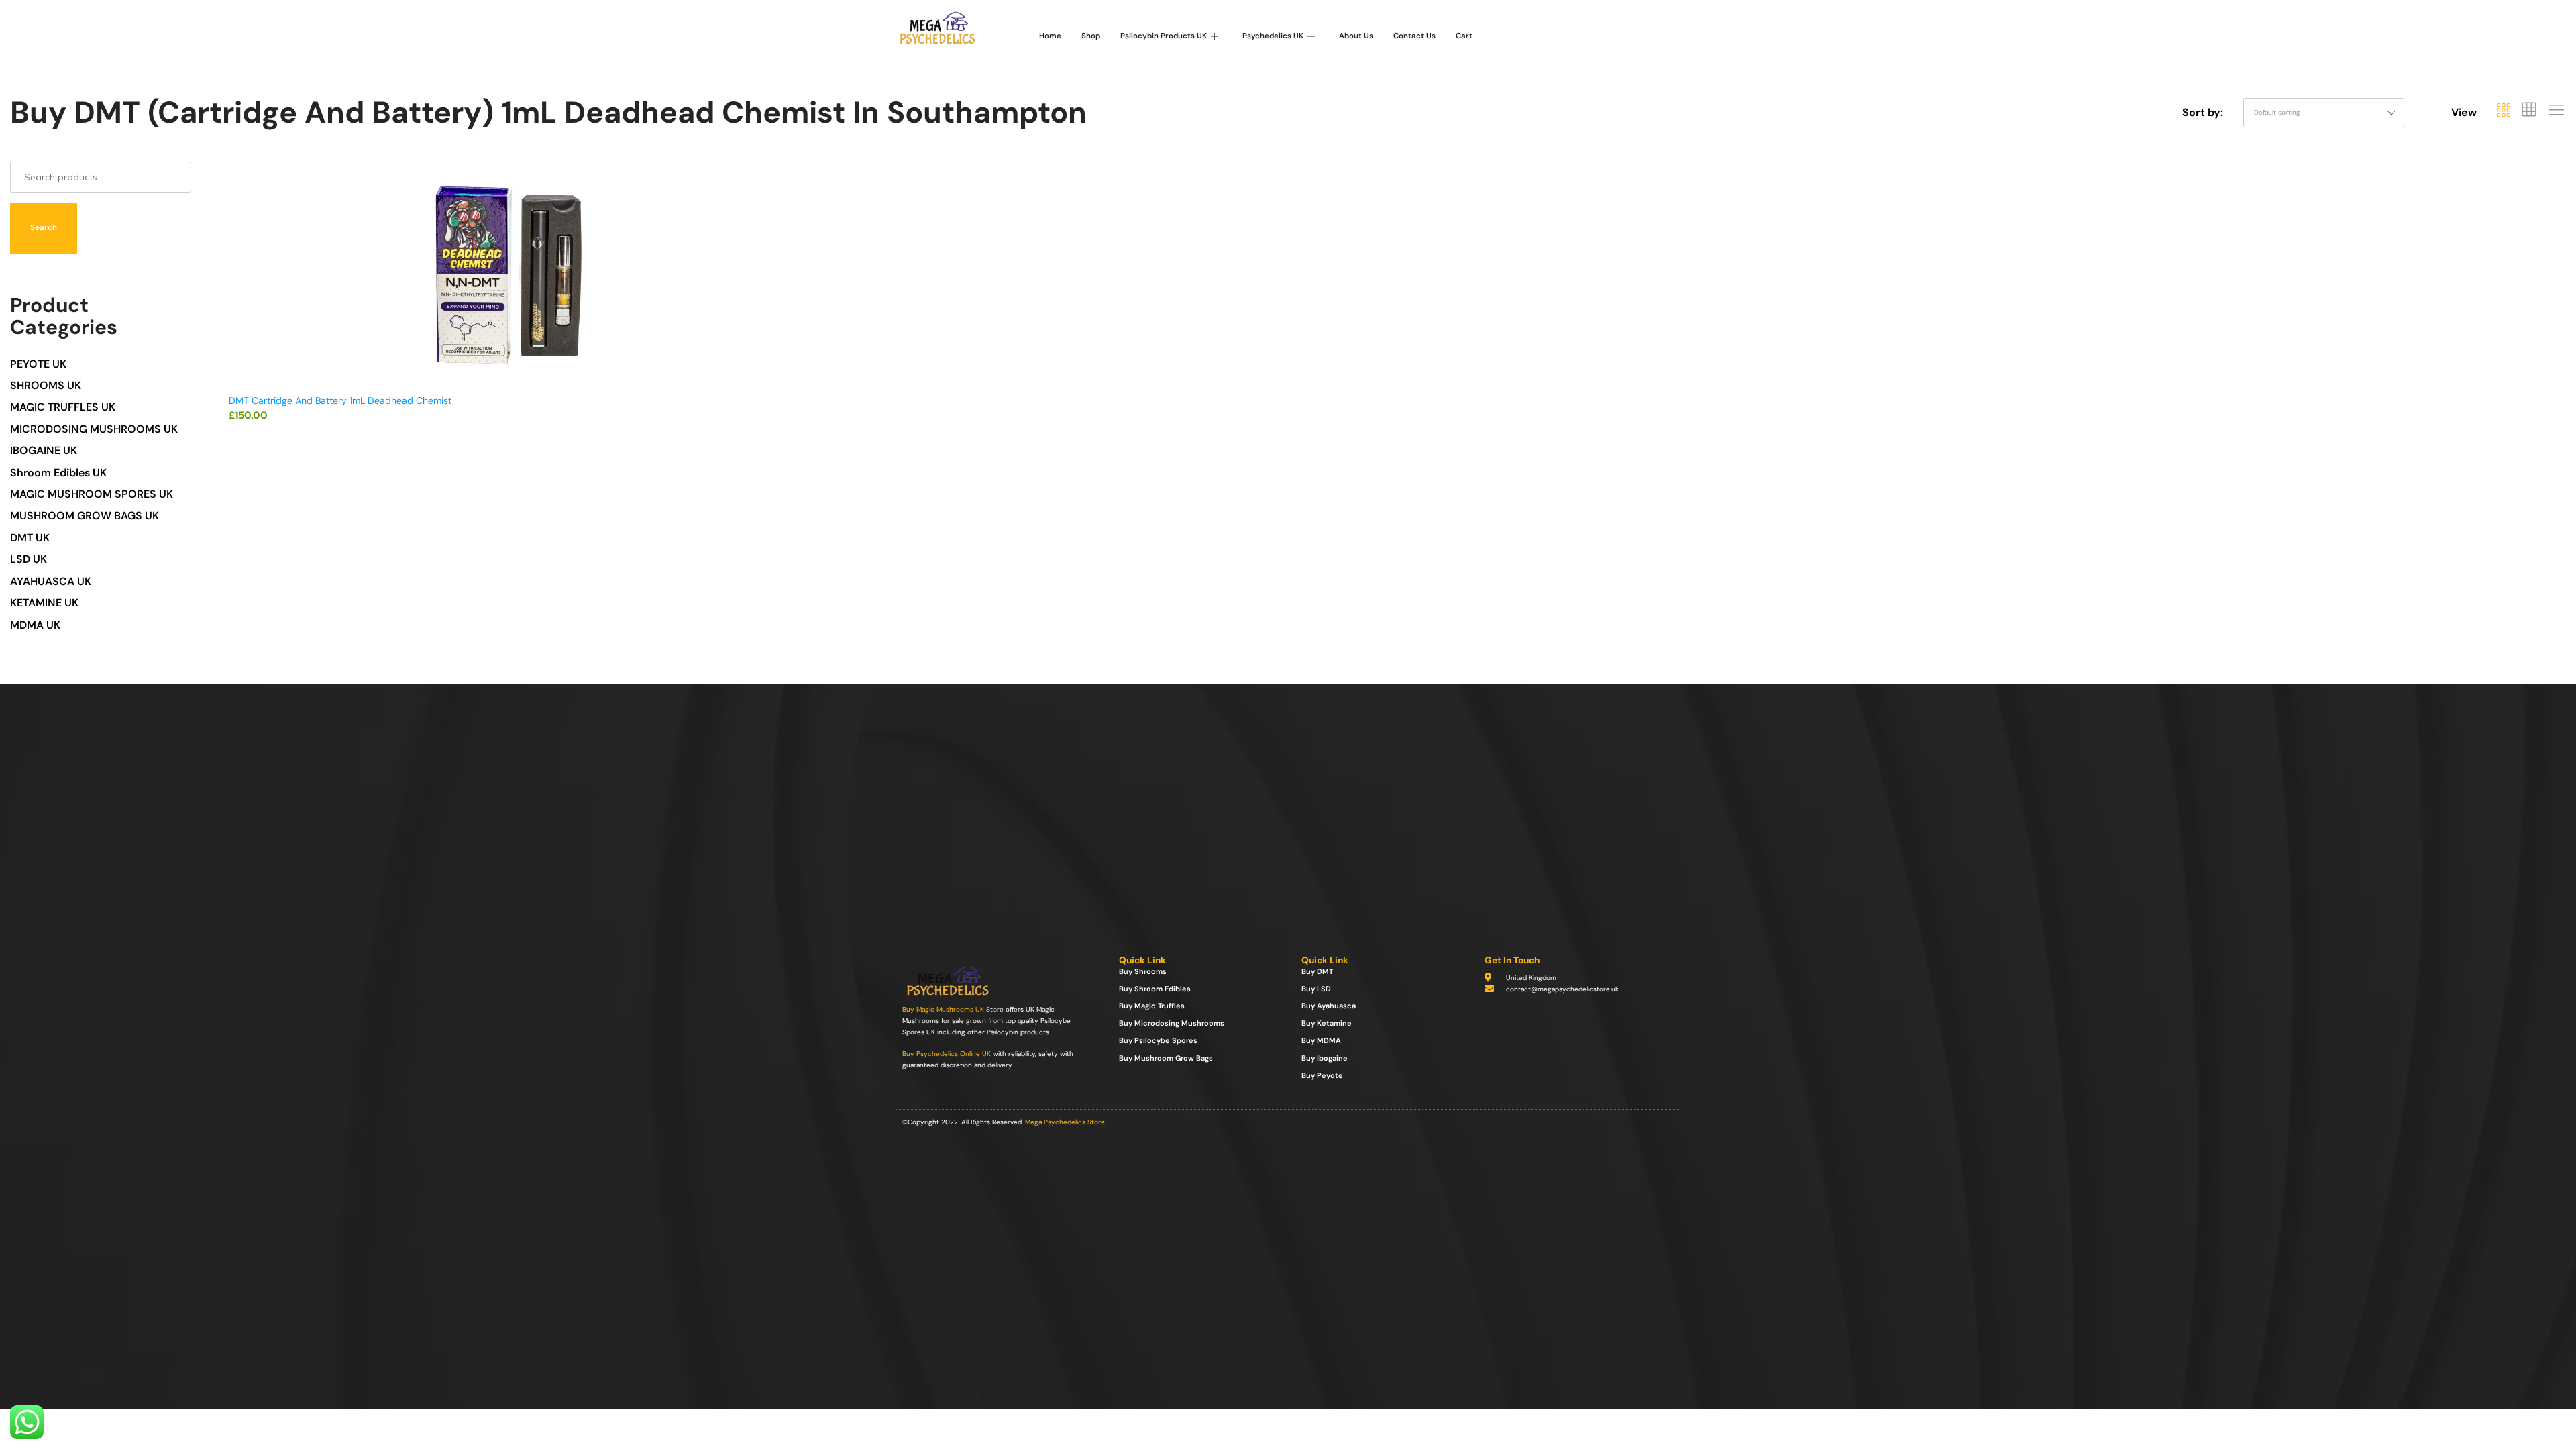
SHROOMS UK (46, 385)
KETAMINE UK (44, 603)
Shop (1091, 36)
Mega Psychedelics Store (1065, 1122)
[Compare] (777, 230)
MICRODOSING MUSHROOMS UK (94, 429)
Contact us (1414, 36)
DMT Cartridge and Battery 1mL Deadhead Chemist (340, 400)
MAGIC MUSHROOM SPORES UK (92, 494)
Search (44, 228)
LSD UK (29, 559)
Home (1050, 36)
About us (1356, 36)
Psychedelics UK (1273, 36)
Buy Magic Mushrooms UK (943, 1009)
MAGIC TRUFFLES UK (63, 407)
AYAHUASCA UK (51, 581)
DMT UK (30, 538)
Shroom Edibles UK (58, 473)
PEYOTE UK (38, 364)
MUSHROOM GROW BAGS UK (85, 516)
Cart (1464, 36)
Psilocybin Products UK (1164, 36)
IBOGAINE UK (44, 450)
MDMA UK (35, 625)
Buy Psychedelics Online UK (947, 1054)
